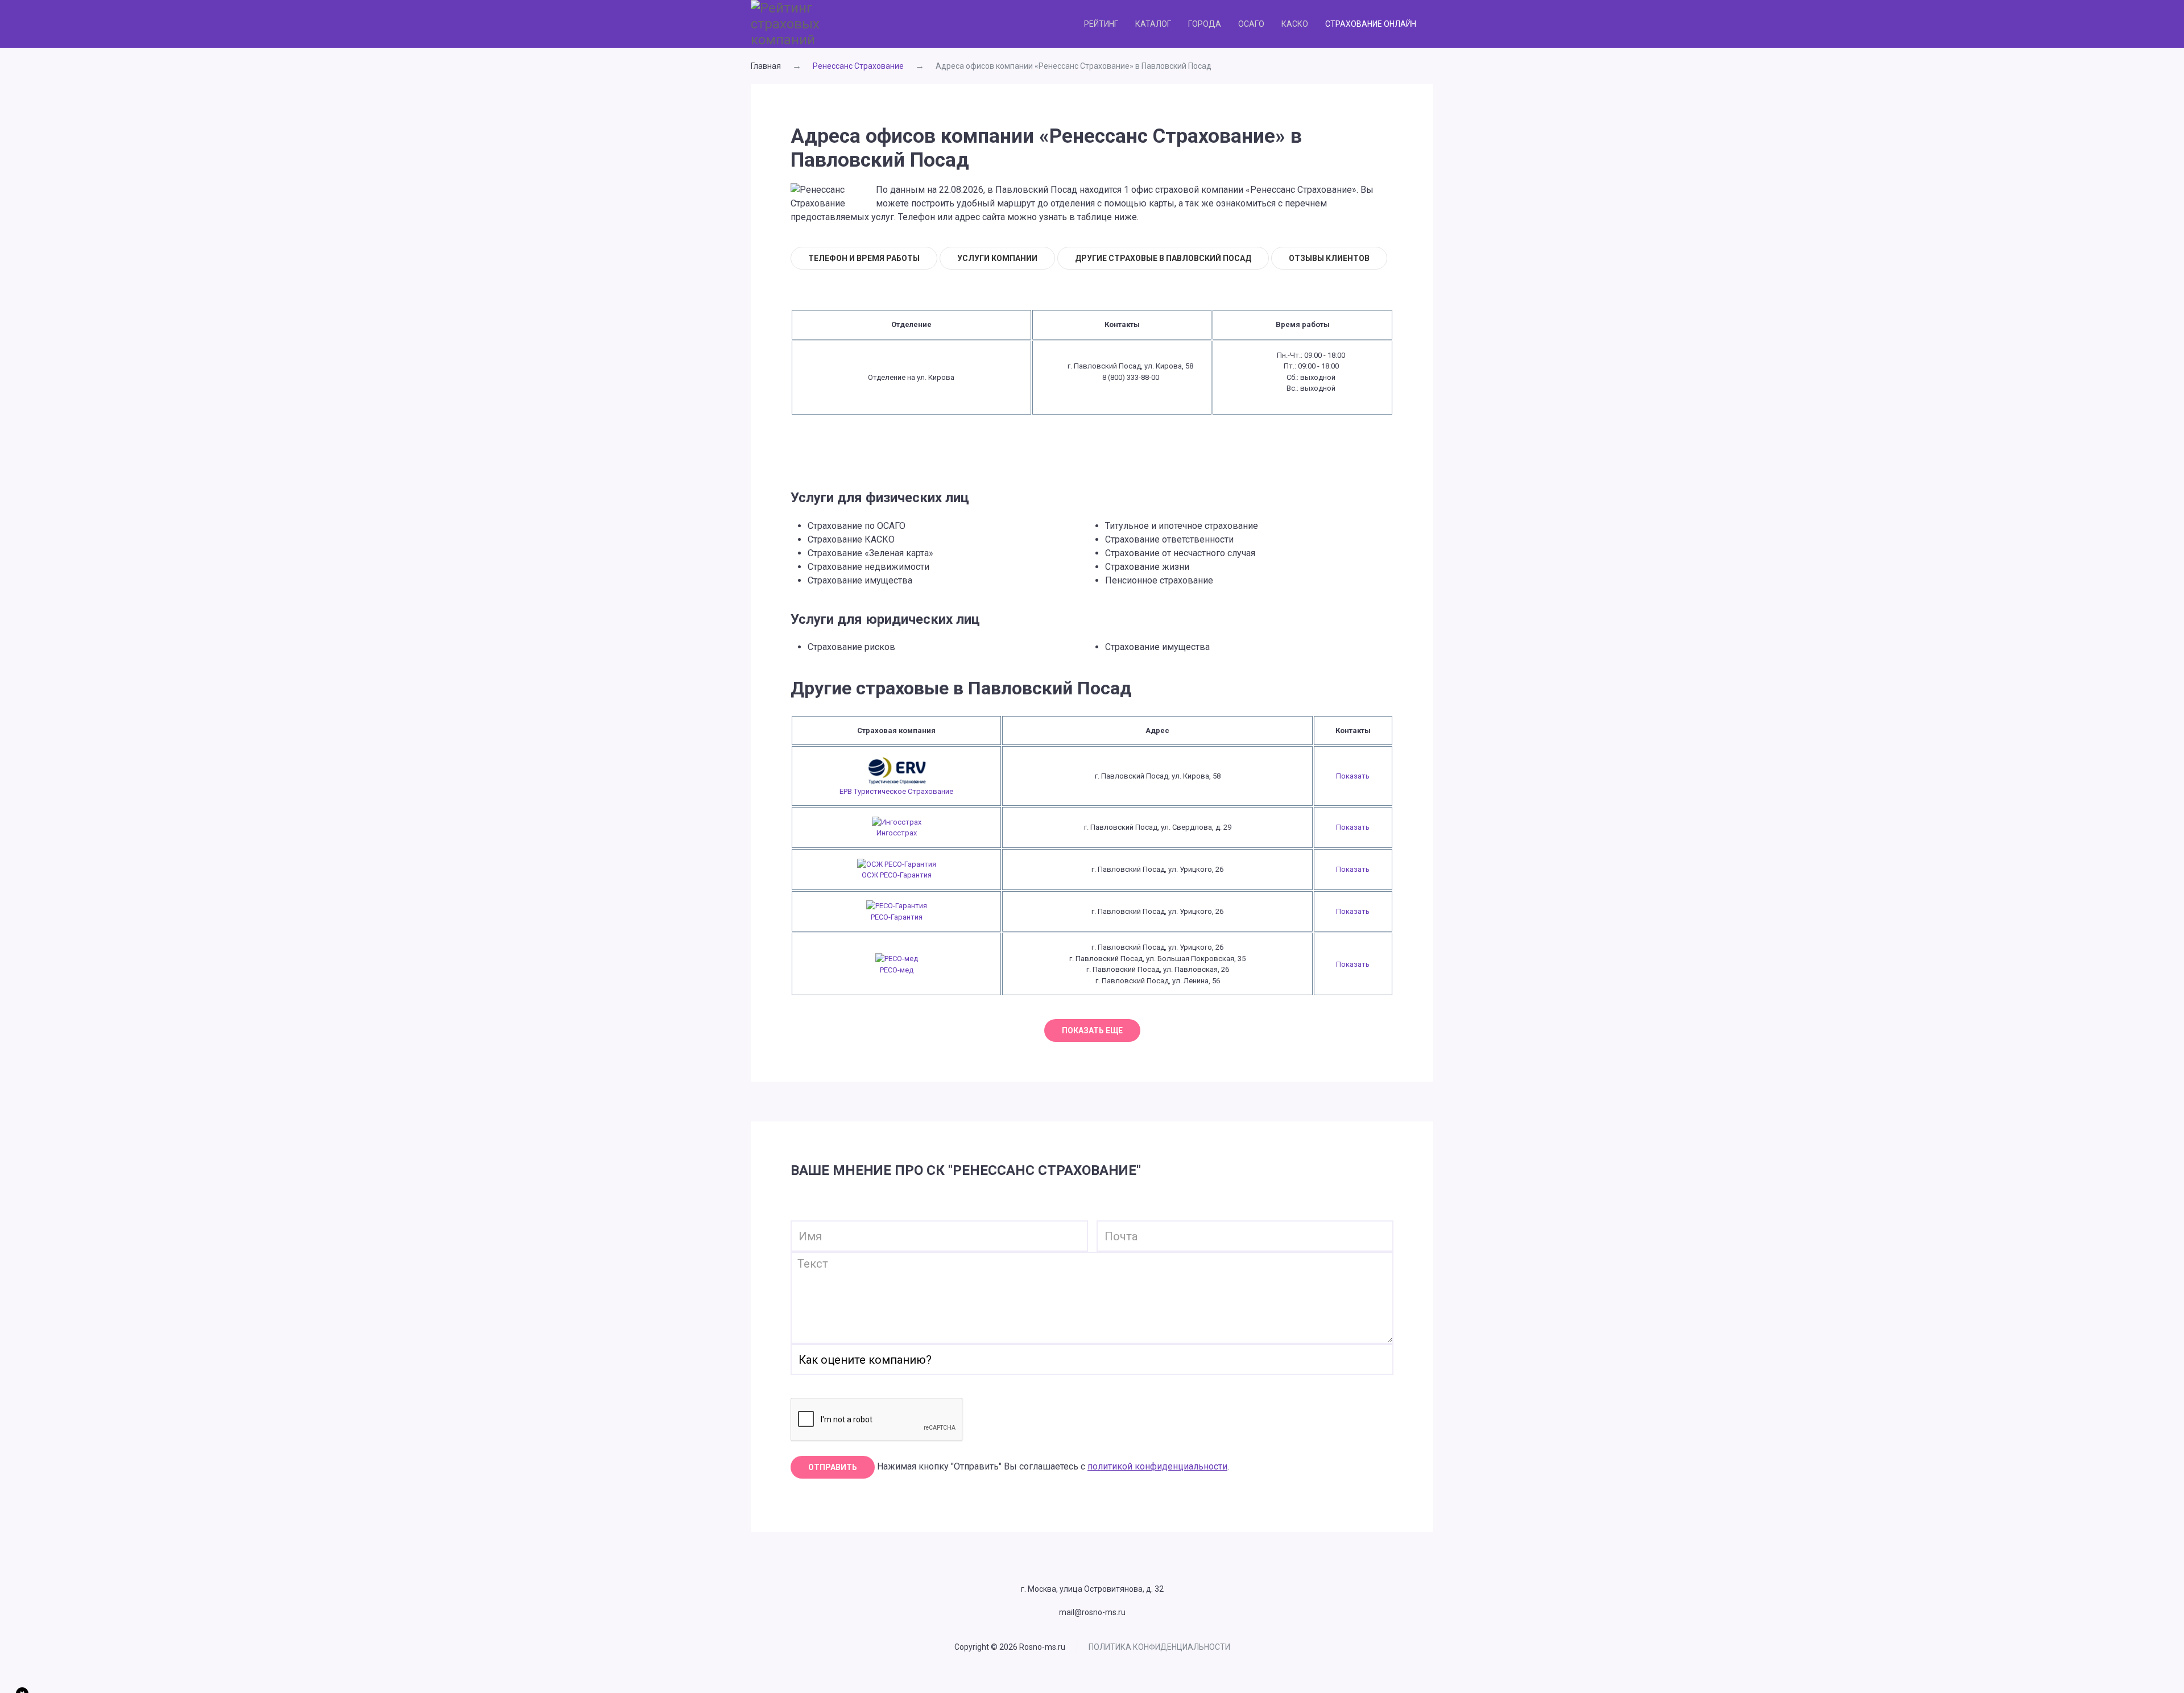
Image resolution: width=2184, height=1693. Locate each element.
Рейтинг (1101, 24)
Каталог (1153, 24)
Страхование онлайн (1371, 24)
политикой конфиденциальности (1157, 1466)
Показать (1353, 776)
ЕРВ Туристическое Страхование (896, 791)
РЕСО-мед (897, 970)
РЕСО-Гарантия (897, 917)
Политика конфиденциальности (1159, 1647)
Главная (766, 66)
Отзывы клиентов (1329, 258)
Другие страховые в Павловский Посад (1163, 258)
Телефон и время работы (864, 258)
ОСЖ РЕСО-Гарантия (897, 875)
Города (1205, 24)
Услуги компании (997, 258)
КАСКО (1295, 24)
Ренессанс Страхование (858, 66)
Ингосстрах (897, 833)
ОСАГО (1251, 24)
